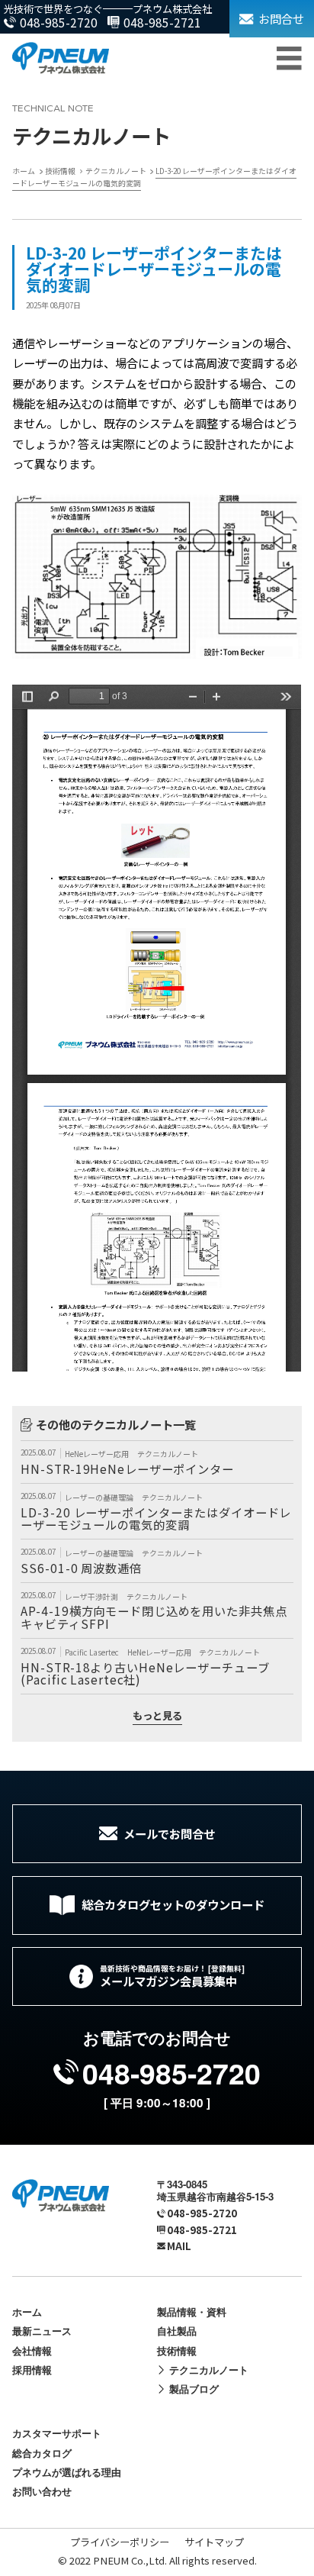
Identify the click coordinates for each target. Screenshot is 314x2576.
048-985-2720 (59, 22)
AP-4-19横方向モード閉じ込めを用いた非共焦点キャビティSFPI (154, 1617)
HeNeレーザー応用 (98, 1454)
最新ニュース (42, 2331)
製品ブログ (194, 2389)
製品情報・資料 (192, 2312)
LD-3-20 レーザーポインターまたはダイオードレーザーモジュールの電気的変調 (156, 1518)
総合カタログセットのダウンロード (173, 1904)
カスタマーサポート (57, 2433)
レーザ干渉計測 (92, 1597)
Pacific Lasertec (93, 1652)
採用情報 (32, 2370)
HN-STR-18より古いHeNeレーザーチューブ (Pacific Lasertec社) (145, 1673)
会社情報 (32, 2350)
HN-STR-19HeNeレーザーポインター (127, 1469)
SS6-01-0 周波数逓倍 (81, 1568)
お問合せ (281, 18)
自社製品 (177, 2331)
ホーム (27, 2312)
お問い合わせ (42, 2491)
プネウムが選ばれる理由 (67, 2472)
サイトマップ (214, 2542)
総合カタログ (42, 2453)
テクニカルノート (168, 1454)
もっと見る (157, 1717)
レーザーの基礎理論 (100, 1498)
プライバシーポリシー (120, 2542)
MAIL (179, 2246)
